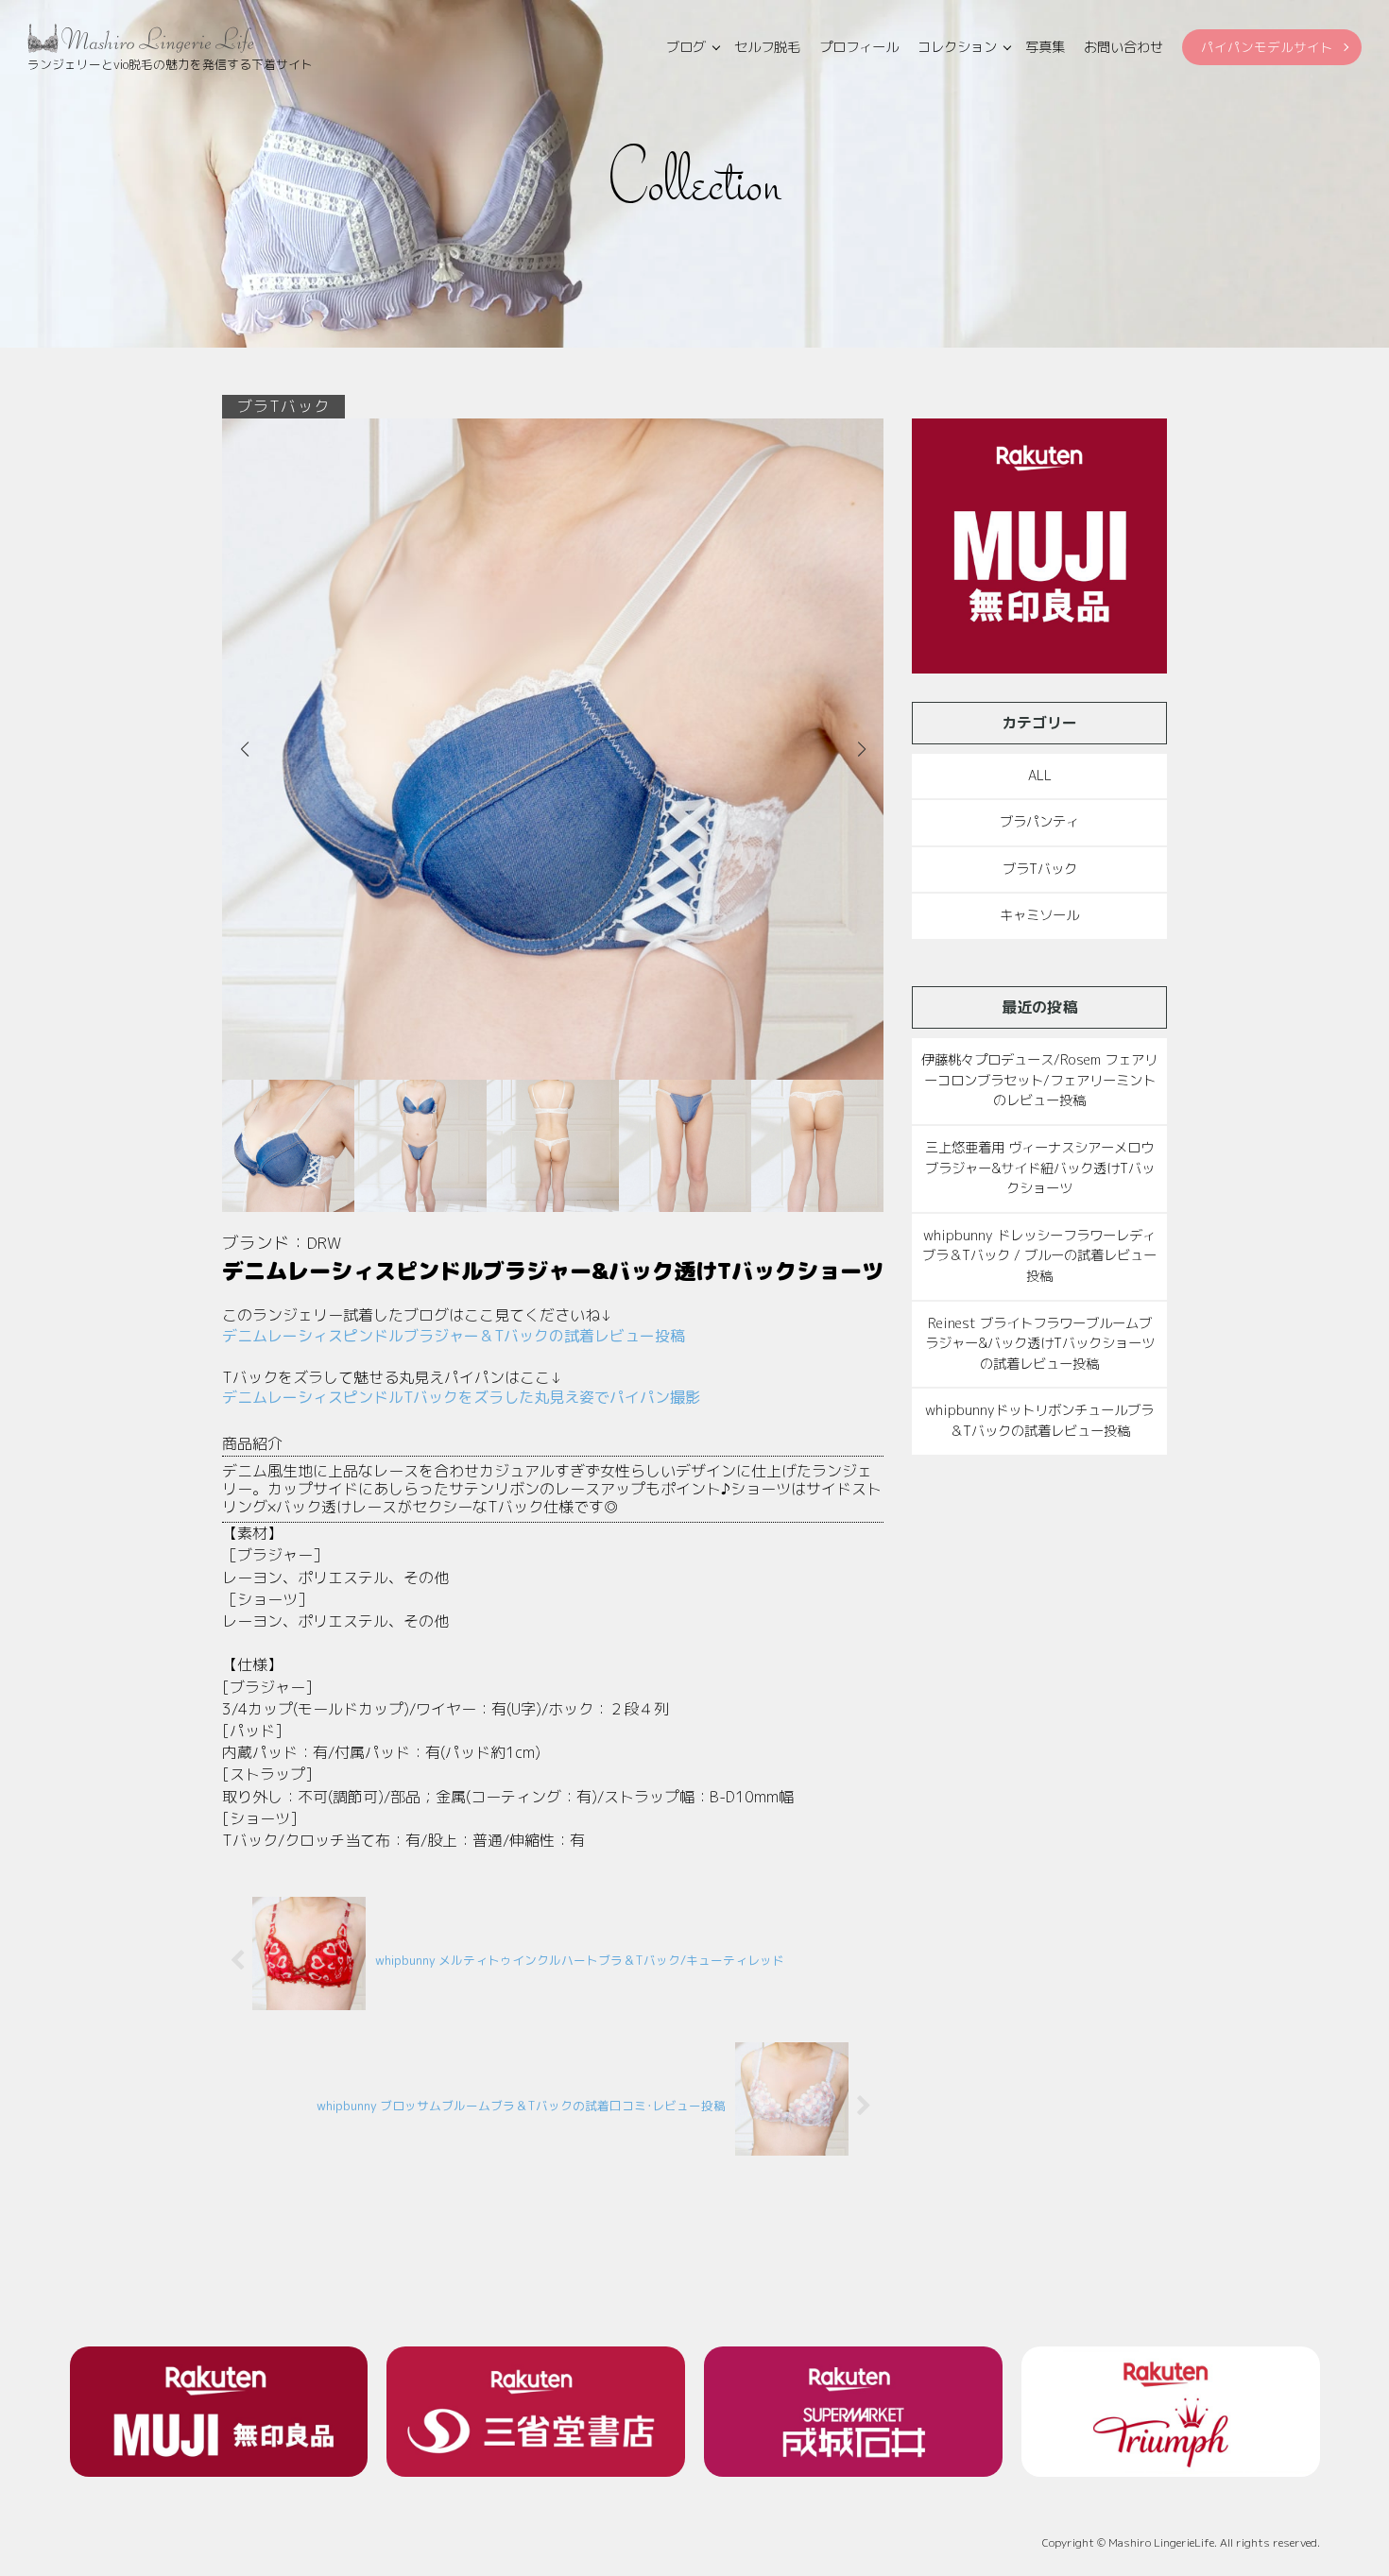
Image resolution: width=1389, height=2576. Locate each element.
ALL (1040, 776)
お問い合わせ (1123, 47)
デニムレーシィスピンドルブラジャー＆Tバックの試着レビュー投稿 (454, 1336)
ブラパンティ (1039, 822)
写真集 (1045, 47)
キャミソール (1039, 915)
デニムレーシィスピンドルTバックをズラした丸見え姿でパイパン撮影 (461, 1397)
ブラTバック (1040, 869)
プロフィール (859, 47)
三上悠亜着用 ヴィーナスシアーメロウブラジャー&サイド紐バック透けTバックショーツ (1040, 1168)
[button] (861, 749)
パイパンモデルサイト (1267, 47)
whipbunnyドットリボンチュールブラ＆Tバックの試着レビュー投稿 (1039, 1421)
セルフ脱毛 (767, 47)
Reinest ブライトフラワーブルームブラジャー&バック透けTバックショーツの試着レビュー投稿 (1040, 1344)
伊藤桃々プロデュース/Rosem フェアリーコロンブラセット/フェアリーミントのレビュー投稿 (1039, 1080)
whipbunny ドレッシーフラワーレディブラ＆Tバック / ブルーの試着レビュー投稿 (1039, 1256)
